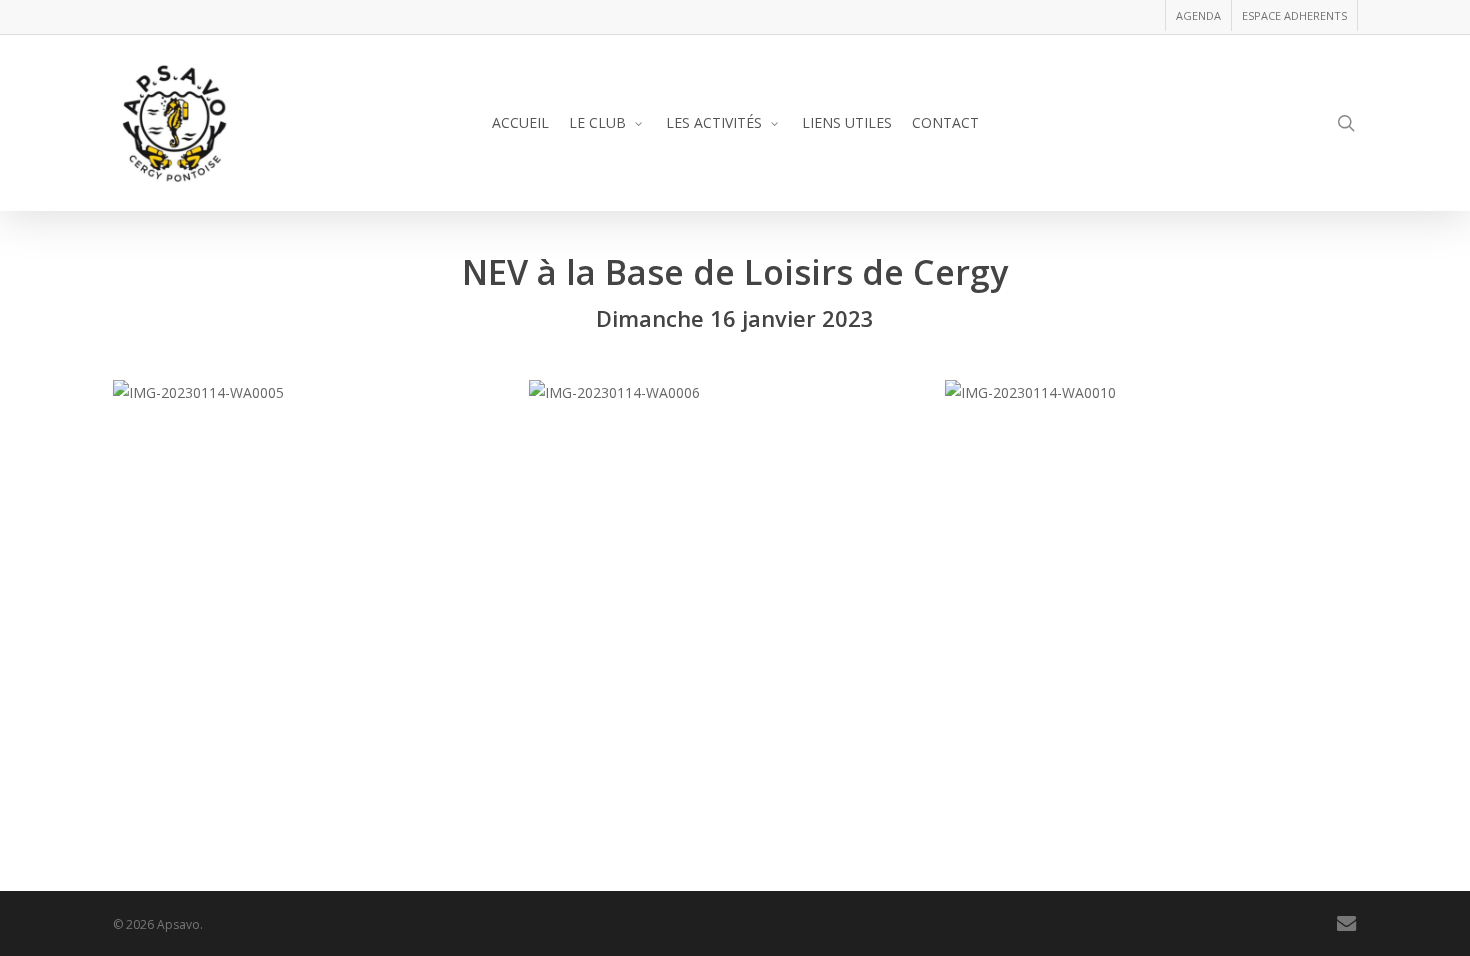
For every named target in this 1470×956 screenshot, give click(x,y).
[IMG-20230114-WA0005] (316, 393)
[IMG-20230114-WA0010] (1148, 393)
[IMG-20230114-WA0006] (732, 393)
